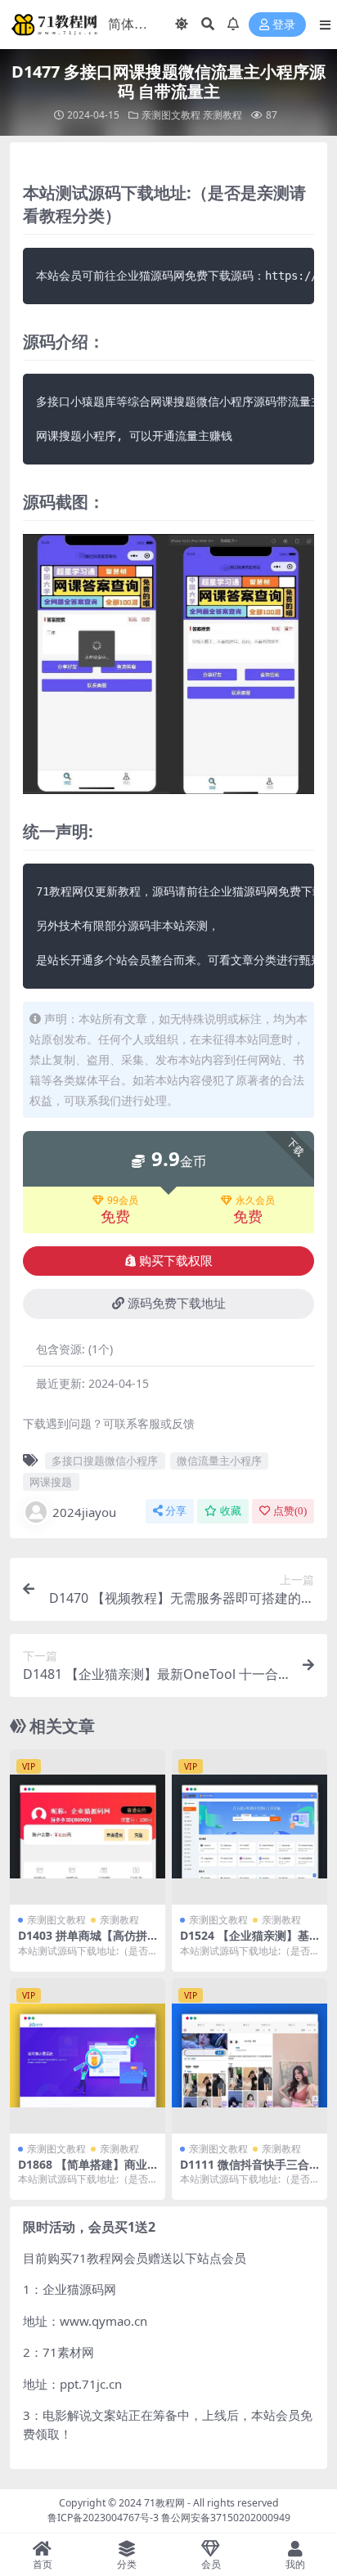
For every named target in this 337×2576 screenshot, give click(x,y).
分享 (176, 1511)
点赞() (290, 1511)
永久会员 (255, 1200)
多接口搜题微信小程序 (105, 1461)
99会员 (123, 1200)
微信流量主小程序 (219, 1461)
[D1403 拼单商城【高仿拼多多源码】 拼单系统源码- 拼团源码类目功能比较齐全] (88, 1827)
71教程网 (164, 2503)
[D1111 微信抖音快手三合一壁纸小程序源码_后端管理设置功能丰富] (249, 2056)
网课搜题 (51, 1482)
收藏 (231, 1511)
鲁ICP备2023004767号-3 (103, 2518)
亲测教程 (222, 115)
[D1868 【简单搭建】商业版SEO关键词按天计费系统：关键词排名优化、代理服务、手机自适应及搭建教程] (88, 2056)
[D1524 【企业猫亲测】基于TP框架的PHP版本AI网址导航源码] (249, 1827)
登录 (284, 25)
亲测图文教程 (171, 115)
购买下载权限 (176, 1261)
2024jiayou (84, 1512)
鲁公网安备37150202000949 (226, 2518)
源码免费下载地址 (177, 1304)
